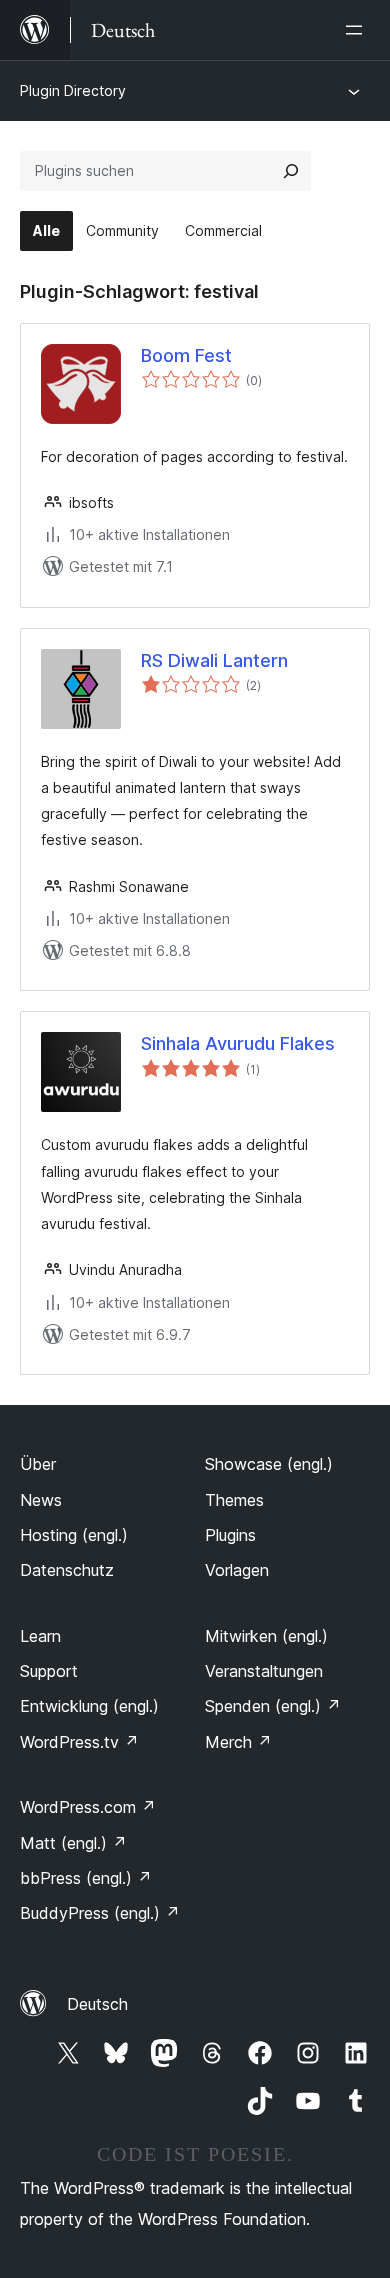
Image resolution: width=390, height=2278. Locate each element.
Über (38, 1464)
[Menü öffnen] (358, 30)
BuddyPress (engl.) (100, 1913)
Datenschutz (67, 1570)
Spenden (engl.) (273, 1706)
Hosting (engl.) (74, 1535)
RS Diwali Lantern (214, 660)
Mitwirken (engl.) (266, 1636)
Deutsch (97, 2004)
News (41, 1500)
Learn (40, 1636)
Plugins (230, 1535)
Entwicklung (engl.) (89, 1706)
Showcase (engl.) (269, 1464)
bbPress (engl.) (86, 1878)
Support (49, 1671)
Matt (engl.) (73, 1843)
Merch (238, 1742)
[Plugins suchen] (291, 171)
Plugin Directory (73, 90)
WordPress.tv (79, 1742)
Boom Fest (186, 355)
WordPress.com (88, 1807)
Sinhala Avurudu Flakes (238, 1043)
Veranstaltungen (264, 1671)
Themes (234, 1500)
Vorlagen (237, 1570)
